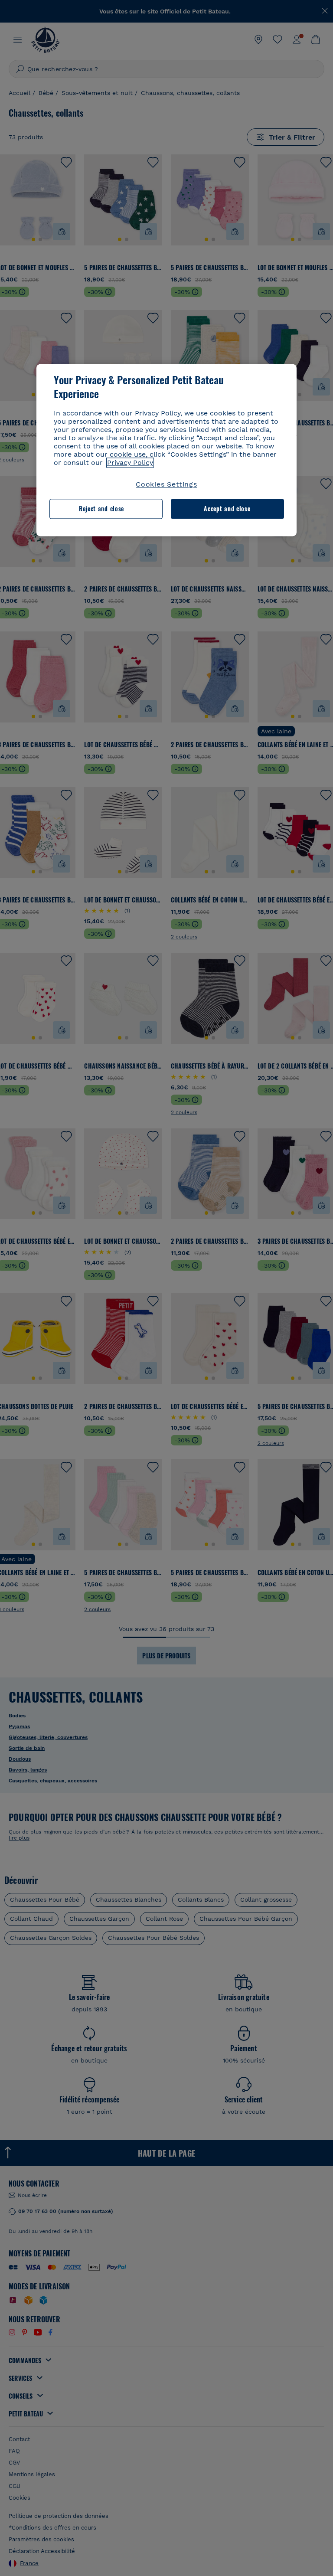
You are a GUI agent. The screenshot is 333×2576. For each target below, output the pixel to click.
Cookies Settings (166, 484)
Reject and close (101, 509)
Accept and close (227, 509)
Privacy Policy (130, 463)
